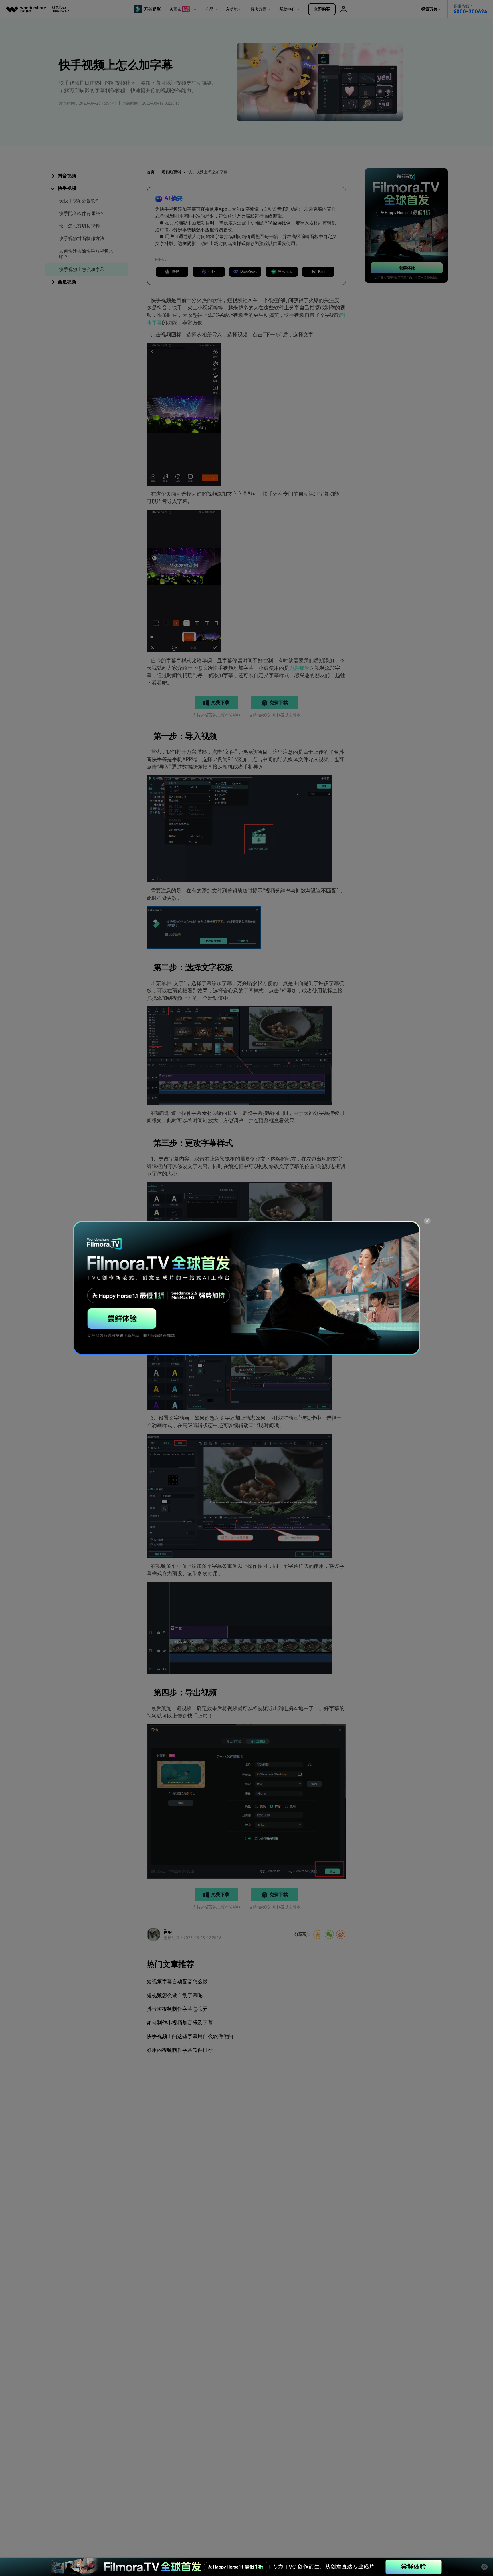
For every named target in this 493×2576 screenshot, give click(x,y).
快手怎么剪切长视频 (79, 226)
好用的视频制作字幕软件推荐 (180, 2050)
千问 (212, 271)
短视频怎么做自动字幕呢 (175, 1995)
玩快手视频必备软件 (79, 201)
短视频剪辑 (171, 172)
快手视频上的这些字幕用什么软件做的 (190, 2036)
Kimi (322, 271)
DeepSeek (248, 271)
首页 (151, 172)
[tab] (87, 176)
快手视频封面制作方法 (82, 239)
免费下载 (220, 702)
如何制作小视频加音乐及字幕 (180, 2023)
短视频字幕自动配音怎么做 (177, 1981)
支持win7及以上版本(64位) (216, 715)
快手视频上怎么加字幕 (82, 269)
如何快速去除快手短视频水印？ (86, 254)
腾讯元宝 (285, 271)
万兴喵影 (299, 668)
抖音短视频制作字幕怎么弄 (177, 2009)
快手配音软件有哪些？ (82, 213)
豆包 (175, 271)
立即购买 (322, 9)
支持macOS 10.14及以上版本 (275, 715)
